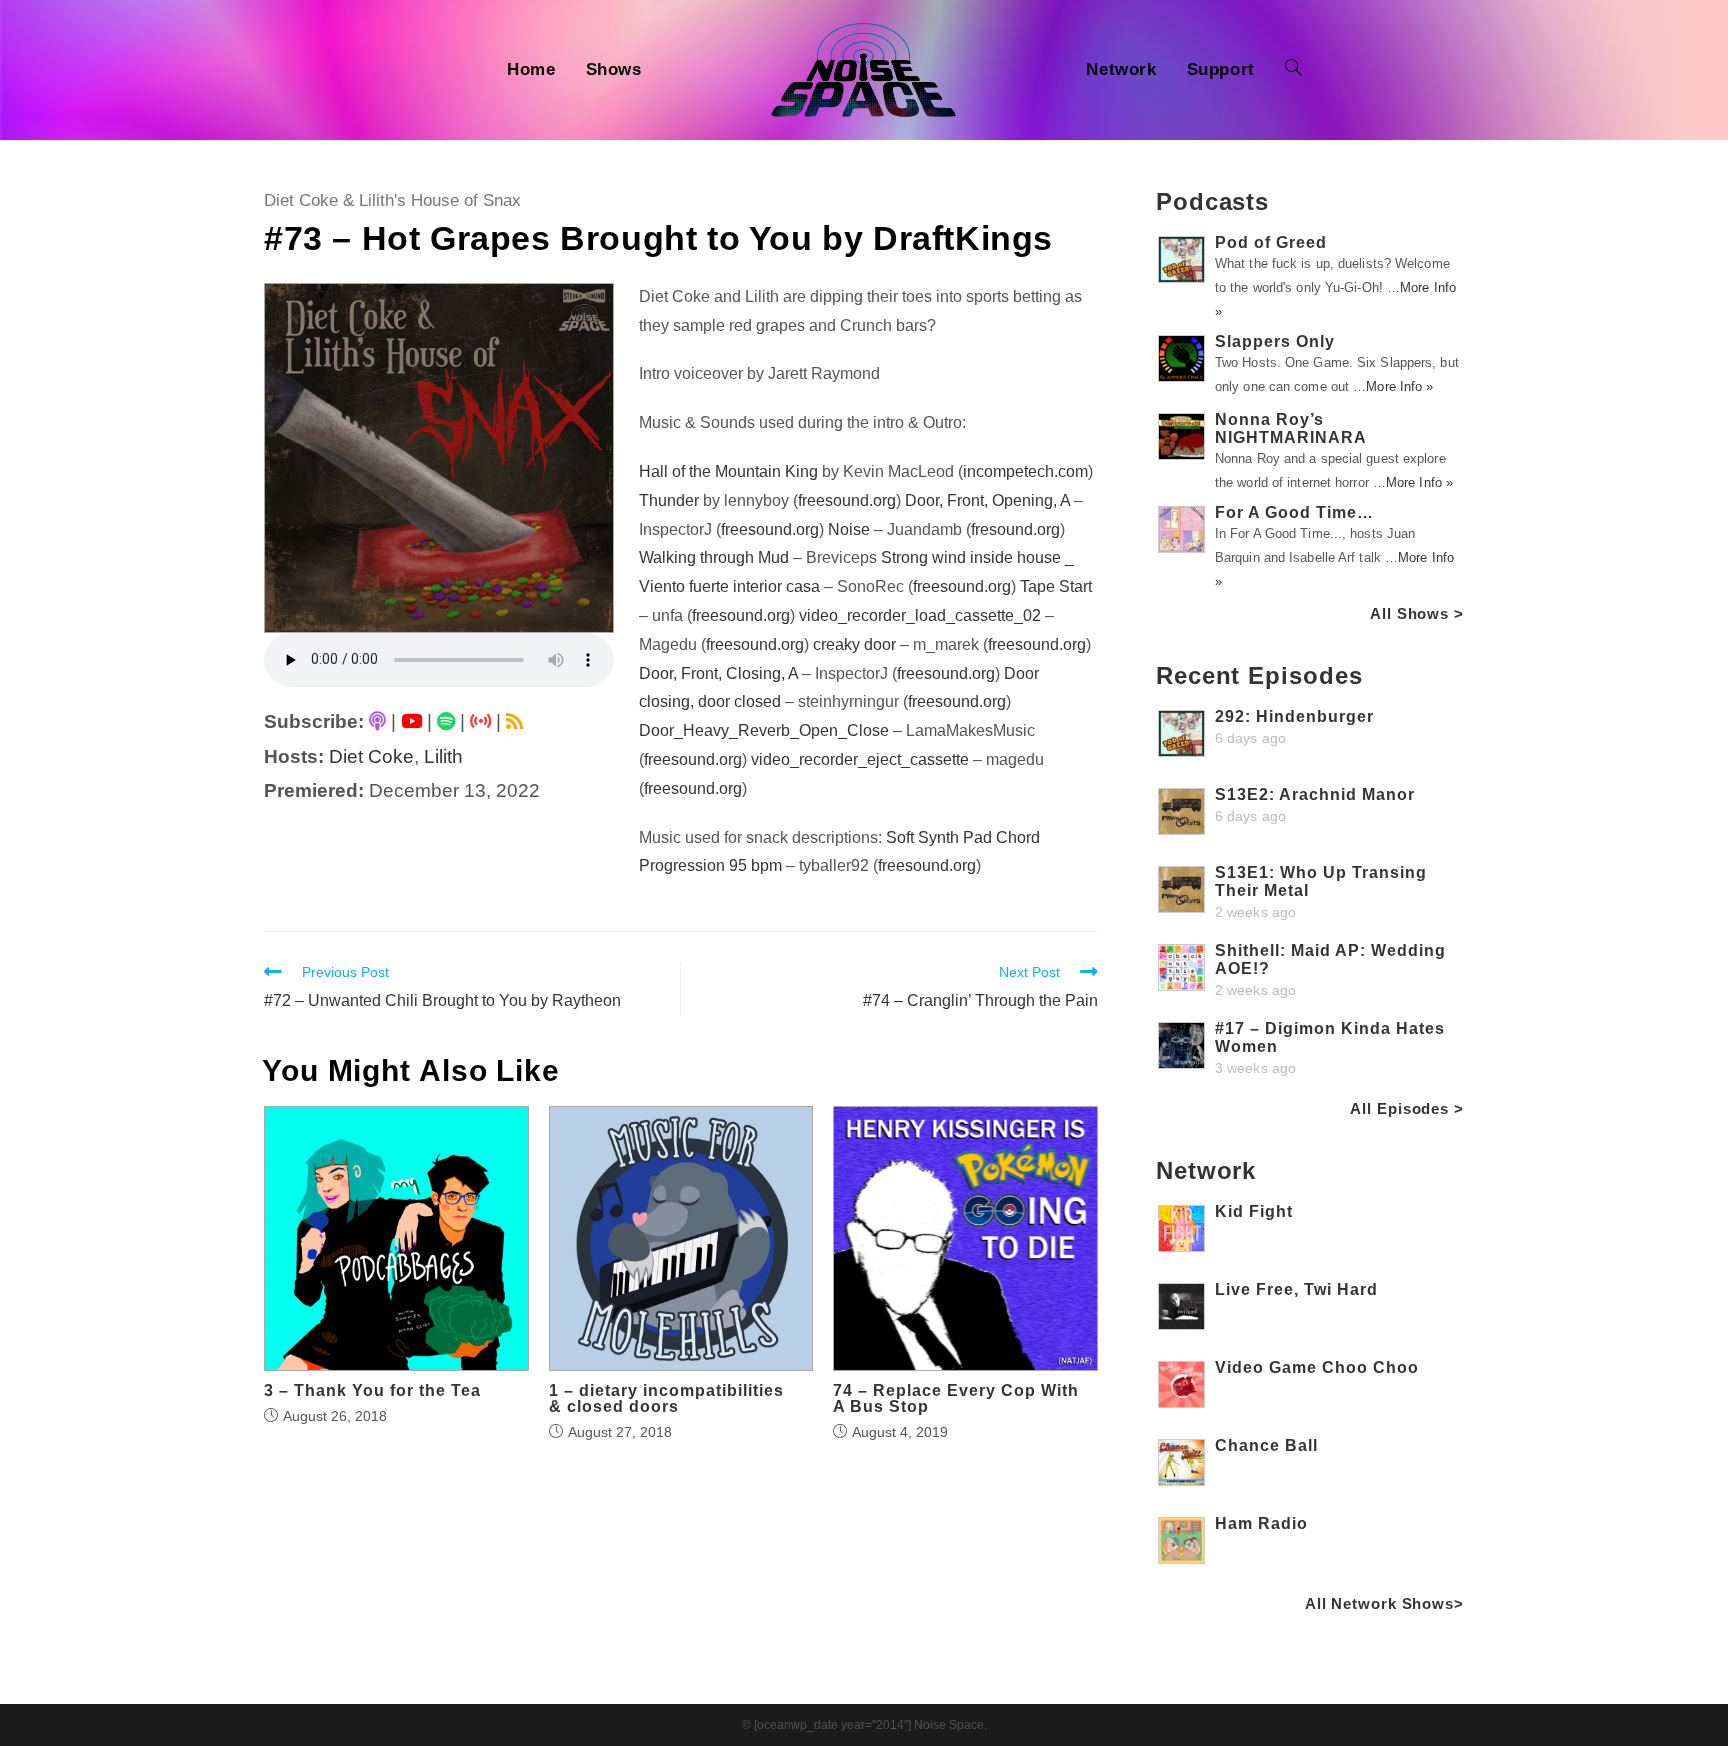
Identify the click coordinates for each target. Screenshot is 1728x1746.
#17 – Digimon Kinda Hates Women (1330, 1037)
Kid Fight (1254, 1211)
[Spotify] (446, 721)
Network (1206, 1170)
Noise (849, 529)
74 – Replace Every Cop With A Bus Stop (956, 1399)
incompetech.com (1025, 471)
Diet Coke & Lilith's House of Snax (392, 200)
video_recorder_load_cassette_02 (920, 615)
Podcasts (1212, 201)
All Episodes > (1407, 1108)
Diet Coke (371, 756)
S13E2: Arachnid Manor (1315, 794)
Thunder (669, 500)
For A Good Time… (1294, 512)
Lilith (443, 756)
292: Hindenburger (1294, 716)
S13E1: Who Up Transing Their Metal (1321, 881)
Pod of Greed (1271, 242)
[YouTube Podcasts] (411, 721)
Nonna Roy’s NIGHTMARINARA (1291, 428)
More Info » (1399, 386)
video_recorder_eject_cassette (860, 759)
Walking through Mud (714, 557)
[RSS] (514, 721)
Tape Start (1056, 586)
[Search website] (1293, 70)
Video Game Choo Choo (1317, 1367)
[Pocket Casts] (480, 721)
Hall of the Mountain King (728, 471)
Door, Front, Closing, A (718, 673)
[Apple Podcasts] (377, 721)
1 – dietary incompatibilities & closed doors (666, 1399)
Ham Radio (1261, 1523)
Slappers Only (1275, 341)
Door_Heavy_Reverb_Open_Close (764, 730)
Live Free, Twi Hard (1296, 1289)
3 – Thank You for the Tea (372, 1391)
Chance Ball (1266, 1445)
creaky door (854, 644)
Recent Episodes (1259, 675)
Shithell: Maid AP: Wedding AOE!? (1330, 959)
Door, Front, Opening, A (987, 500)
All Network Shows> (1384, 1603)
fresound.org (1015, 529)
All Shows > (1417, 613)
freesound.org (847, 500)
